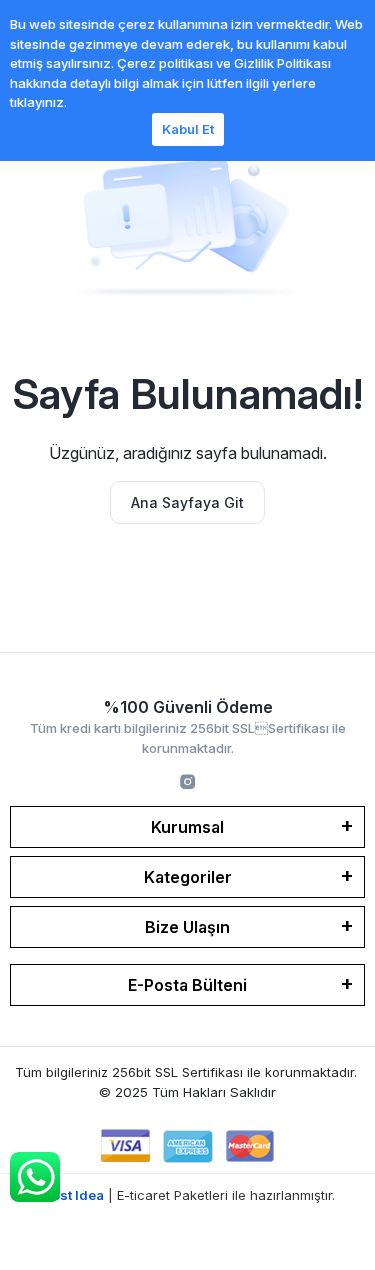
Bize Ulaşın (187, 927)
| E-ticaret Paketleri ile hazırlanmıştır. (187, 1195)
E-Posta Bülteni (187, 985)
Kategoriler (188, 877)
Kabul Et (188, 129)
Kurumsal (187, 827)
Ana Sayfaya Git (187, 502)
